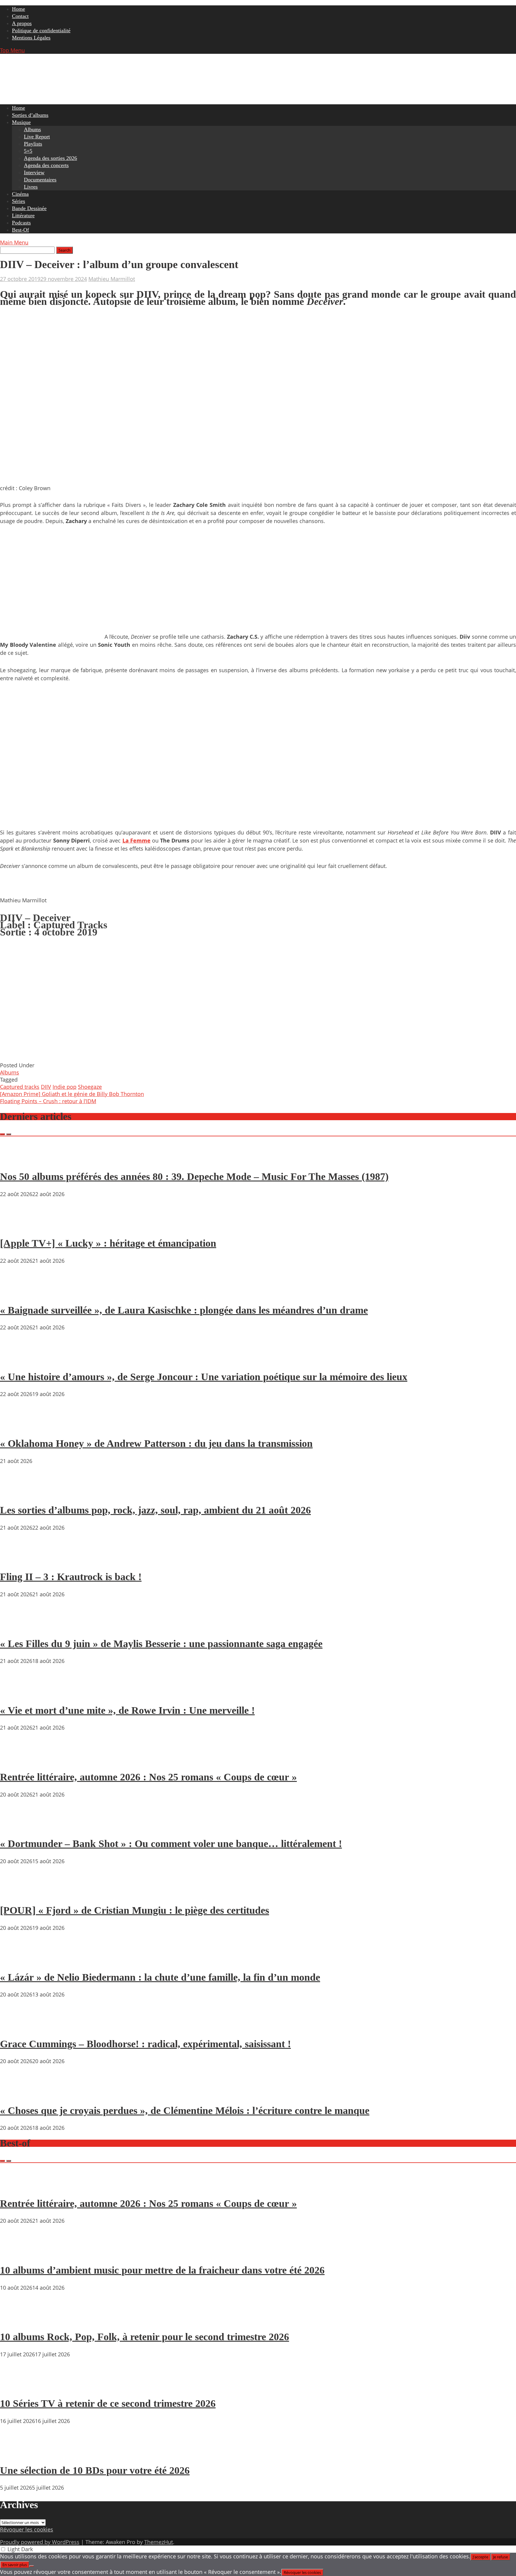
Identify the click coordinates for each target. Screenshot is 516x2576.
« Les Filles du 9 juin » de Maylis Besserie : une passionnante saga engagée (161, 1644)
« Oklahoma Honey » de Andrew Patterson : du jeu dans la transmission (156, 1443)
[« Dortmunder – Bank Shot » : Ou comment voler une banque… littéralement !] (18, 1827)
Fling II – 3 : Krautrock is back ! (71, 1577)
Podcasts (21, 223)
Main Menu (14, 242)
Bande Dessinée (29, 208)
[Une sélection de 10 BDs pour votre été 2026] (18, 2453)
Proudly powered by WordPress (40, 2542)
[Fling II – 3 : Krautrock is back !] (18, 1560)
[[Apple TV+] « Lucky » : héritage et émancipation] (18, 1226)
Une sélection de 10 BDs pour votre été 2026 (95, 2470)
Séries (19, 201)
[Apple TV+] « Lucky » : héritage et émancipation (108, 1243)
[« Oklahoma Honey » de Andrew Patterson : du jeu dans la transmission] (18, 1426)
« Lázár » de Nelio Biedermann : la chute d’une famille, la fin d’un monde (160, 1977)
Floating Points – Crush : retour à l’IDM (48, 1101)
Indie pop (64, 1087)
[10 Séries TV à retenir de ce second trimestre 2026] (18, 2387)
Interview (34, 172)
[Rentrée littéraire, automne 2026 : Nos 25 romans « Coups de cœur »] (18, 1760)
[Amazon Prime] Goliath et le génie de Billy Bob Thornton (72, 1094)
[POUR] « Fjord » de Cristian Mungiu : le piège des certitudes (135, 1910)
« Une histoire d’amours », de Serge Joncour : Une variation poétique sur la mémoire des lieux (204, 1377)
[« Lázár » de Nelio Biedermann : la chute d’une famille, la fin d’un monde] (18, 1960)
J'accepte (480, 2557)
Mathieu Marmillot (112, 279)
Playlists (33, 144)
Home (19, 9)
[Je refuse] (32, 2566)
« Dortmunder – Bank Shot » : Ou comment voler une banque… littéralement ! (171, 1844)
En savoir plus (15, 2565)
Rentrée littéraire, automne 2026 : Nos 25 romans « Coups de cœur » (148, 1777)
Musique (21, 122)
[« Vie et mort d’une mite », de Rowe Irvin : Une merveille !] (18, 1693)
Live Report (37, 137)
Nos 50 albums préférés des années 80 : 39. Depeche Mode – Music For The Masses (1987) (194, 1177)
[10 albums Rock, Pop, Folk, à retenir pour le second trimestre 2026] (18, 2320)
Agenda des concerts (46, 165)
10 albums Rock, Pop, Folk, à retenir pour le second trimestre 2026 (145, 2337)
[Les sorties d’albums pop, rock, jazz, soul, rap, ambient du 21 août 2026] (18, 1493)
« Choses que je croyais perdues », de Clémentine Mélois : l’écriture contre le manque (185, 2111)
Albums (32, 129)
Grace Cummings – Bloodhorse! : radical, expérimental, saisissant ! (145, 2044)
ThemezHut (159, 2542)
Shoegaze (90, 1087)
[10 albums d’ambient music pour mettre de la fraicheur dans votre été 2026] (18, 2253)
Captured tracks (20, 1087)
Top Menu (12, 50)
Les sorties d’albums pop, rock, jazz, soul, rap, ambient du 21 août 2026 (155, 1510)
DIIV (46, 1087)
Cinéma (20, 194)
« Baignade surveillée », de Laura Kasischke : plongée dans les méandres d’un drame (184, 1310)
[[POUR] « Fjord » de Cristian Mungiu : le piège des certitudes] (18, 1893)
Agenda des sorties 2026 (50, 158)
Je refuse (500, 2557)
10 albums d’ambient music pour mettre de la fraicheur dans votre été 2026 (162, 2270)
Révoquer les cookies (27, 2529)
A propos (22, 23)
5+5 (28, 151)
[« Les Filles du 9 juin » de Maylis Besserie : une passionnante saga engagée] (18, 1626)
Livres (31, 187)
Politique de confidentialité (41, 30)
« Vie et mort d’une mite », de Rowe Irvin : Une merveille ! (127, 1710)
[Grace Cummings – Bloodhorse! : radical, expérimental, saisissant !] (18, 2027)
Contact (20, 16)
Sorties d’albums (30, 115)
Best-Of (20, 230)
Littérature (23, 215)
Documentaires (40, 180)
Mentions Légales (31, 38)
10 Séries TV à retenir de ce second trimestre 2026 (108, 2403)
